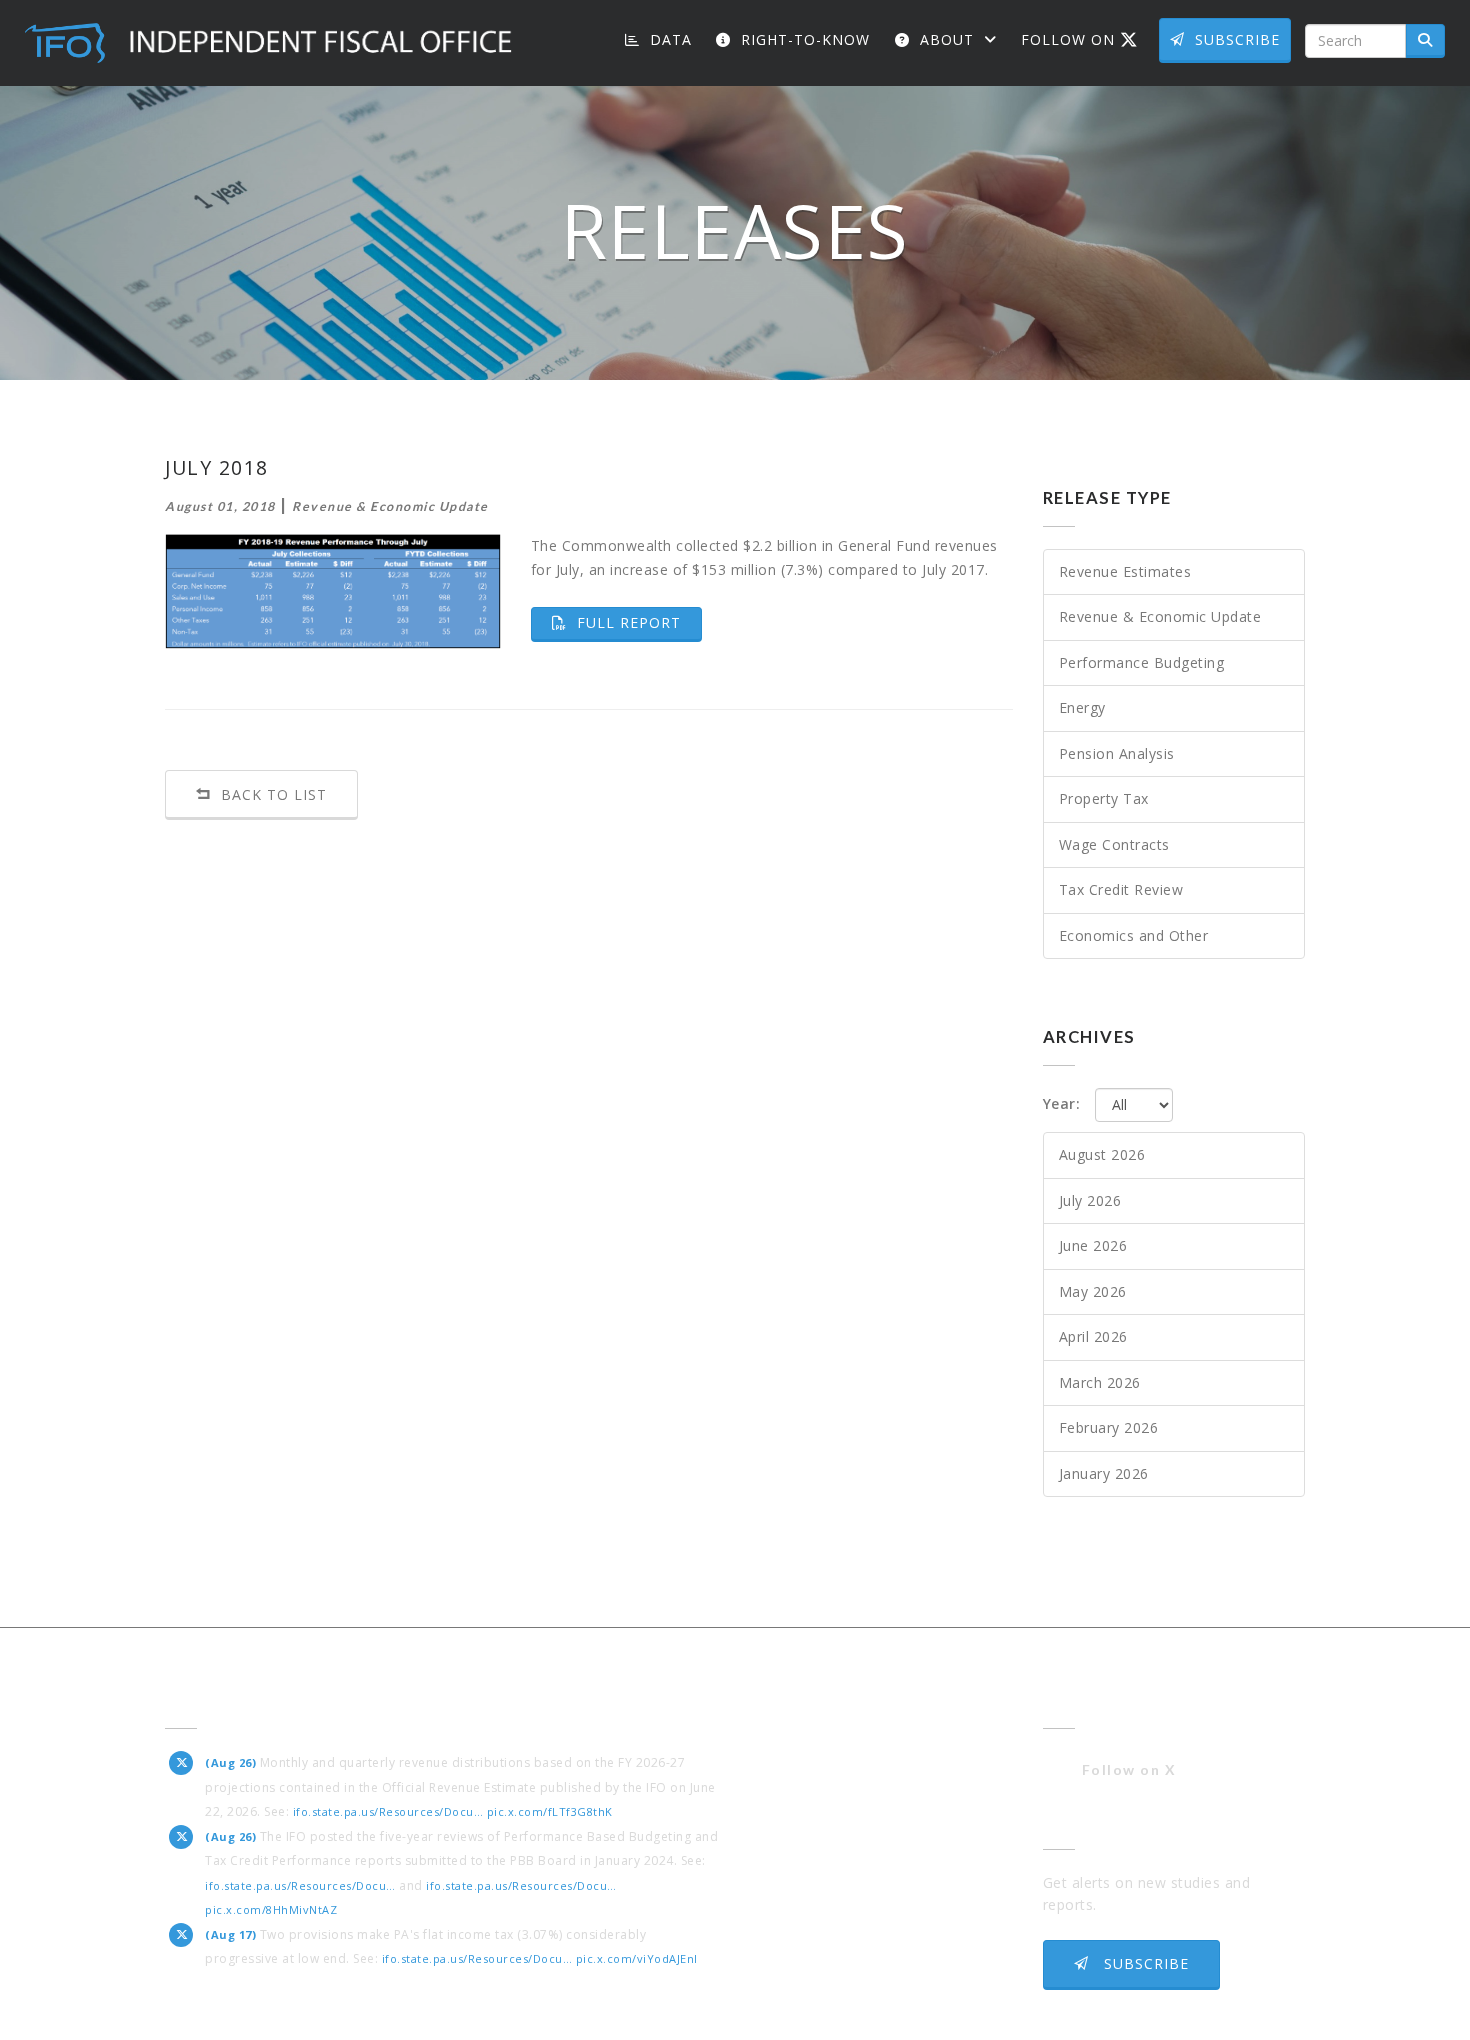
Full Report (637, 622)
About (947, 39)
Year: (1062, 1103)
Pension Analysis (1117, 753)
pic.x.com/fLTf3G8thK (550, 1811)
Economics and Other (1134, 935)
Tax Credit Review (1121, 889)
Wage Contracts (1114, 844)
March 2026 (1100, 1382)
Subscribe (1237, 39)
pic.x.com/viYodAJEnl (637, 1958)
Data (668, 39)
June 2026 (1093, 1245)
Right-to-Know (803, 39)
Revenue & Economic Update (1160, 616)
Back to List (271, 794)
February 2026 (1109, 1427)
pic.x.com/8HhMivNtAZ (271, 1909)
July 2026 (1090, 1200)
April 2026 (1093, 1336)
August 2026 (1102, 1154)
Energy (1082, 707)
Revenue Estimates (1125, 571)
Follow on (1087, 39)
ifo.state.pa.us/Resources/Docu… (388, 1811)
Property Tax (1104, 798)
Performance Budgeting (1142, 662)
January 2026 (1104, 1473)
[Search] (1425, 41)
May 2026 (1093, 1291)
